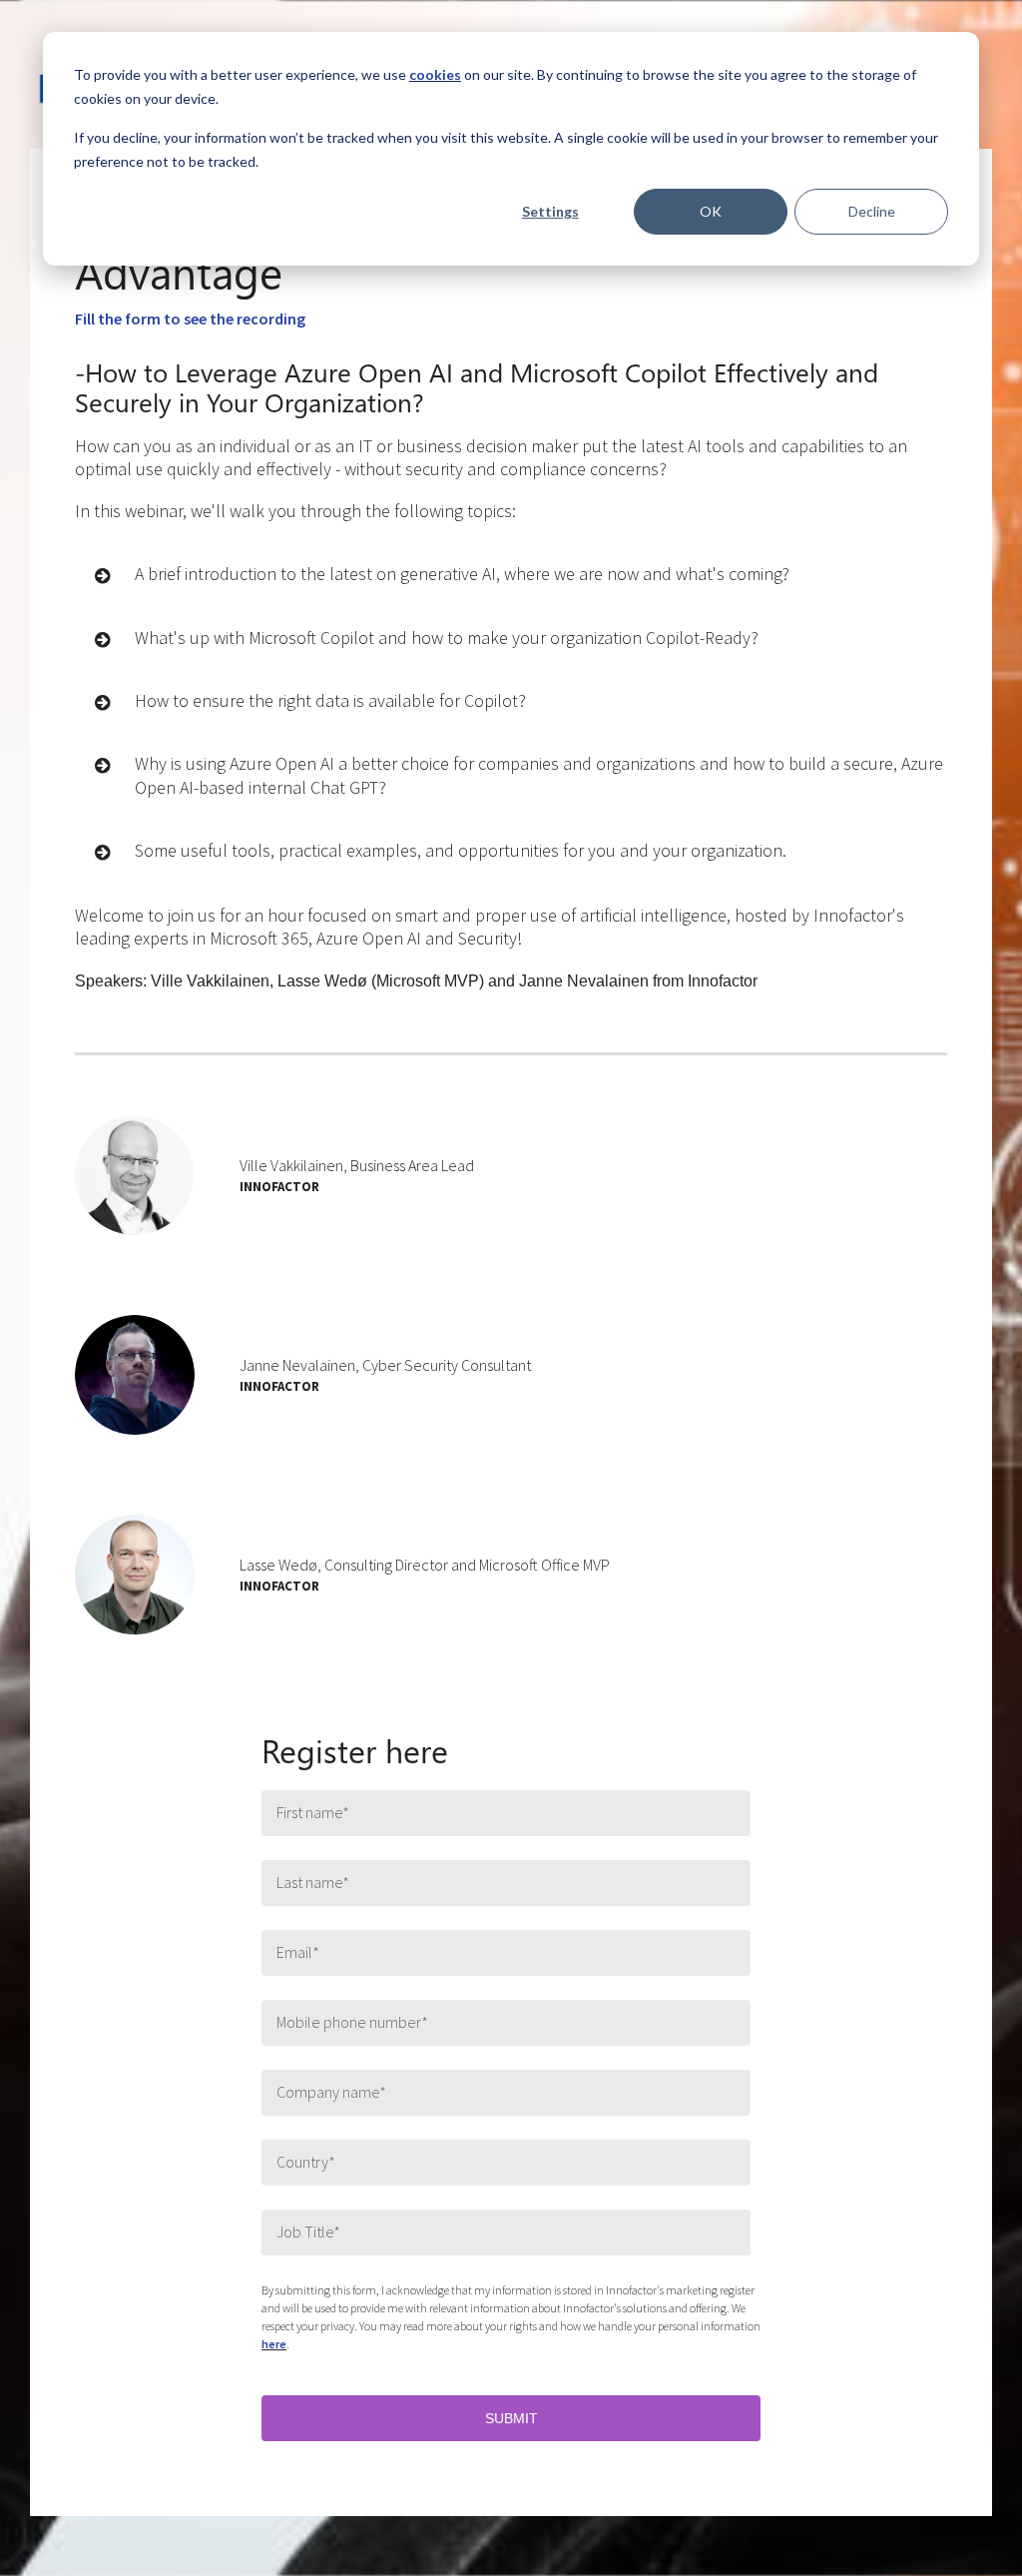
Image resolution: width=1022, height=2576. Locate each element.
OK (711, 211)
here (274, 2344)
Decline (872, 211)
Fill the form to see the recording (190, 319)
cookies (435, 74)
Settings (550, 211)
